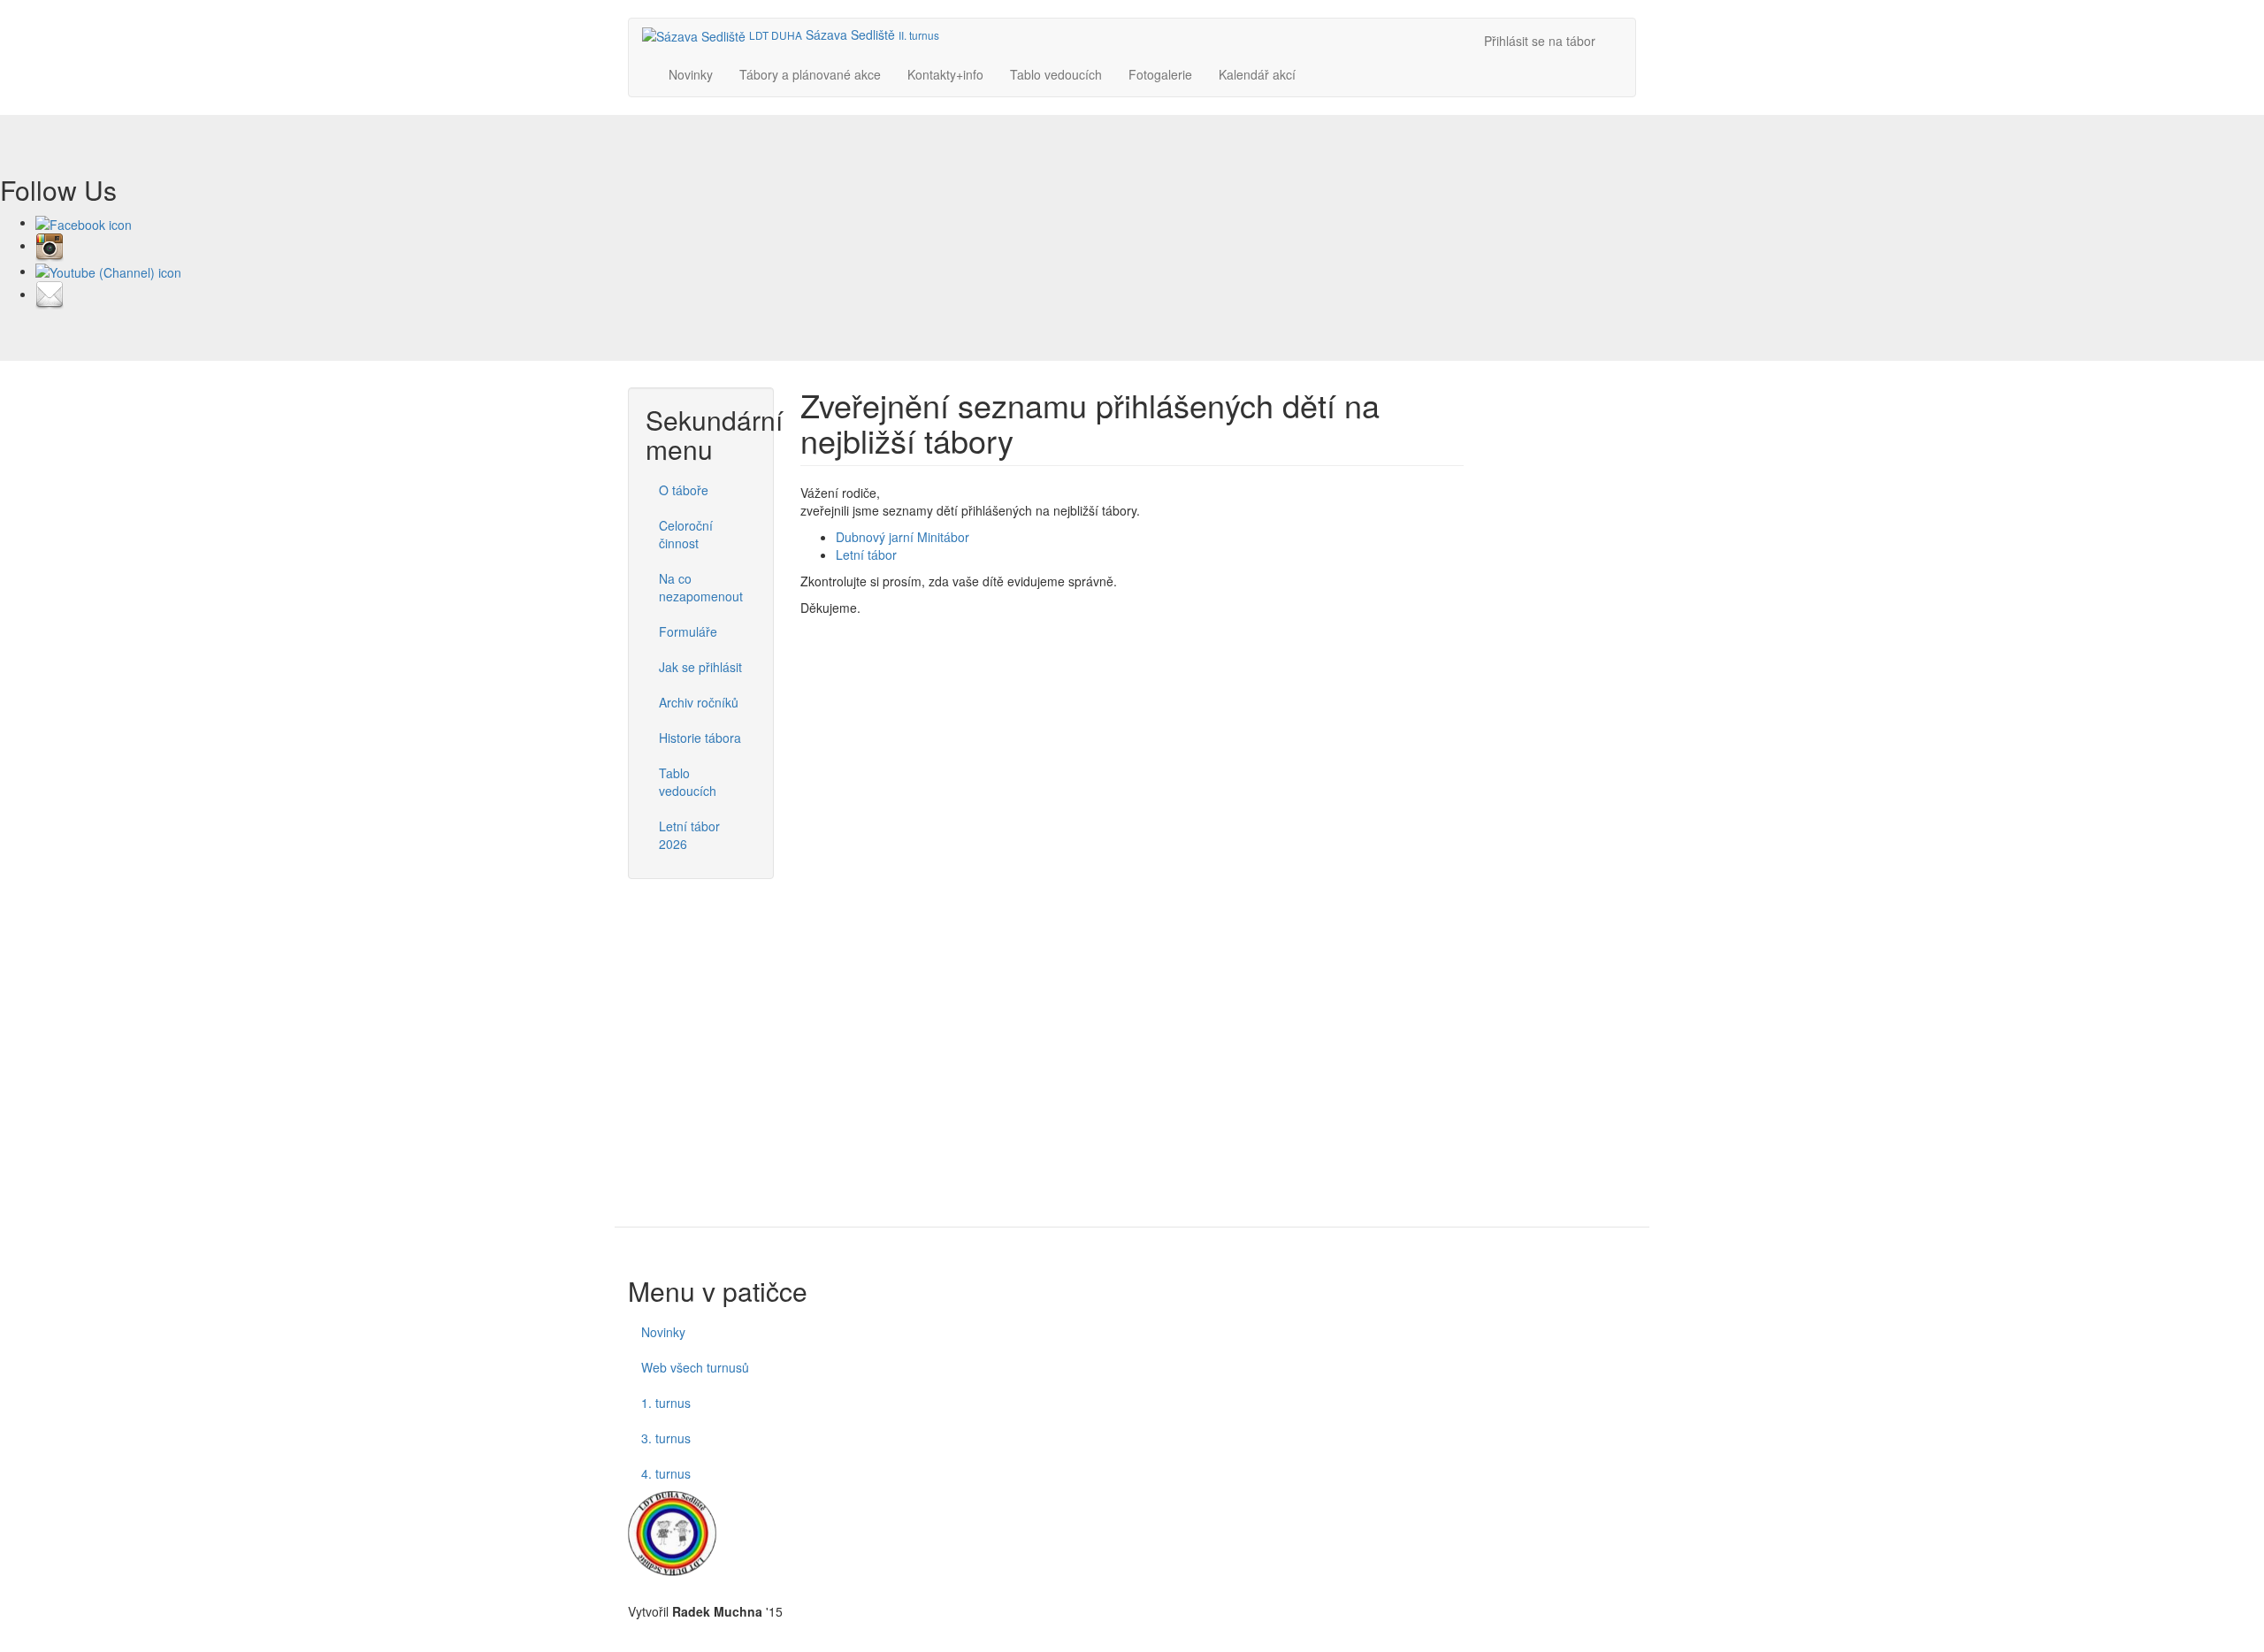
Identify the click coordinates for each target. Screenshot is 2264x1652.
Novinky (691, 74)
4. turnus (666, 1473)
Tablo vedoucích (1056, 74)
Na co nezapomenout (701, 587)
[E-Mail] (50, 294)
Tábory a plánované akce (810, 74)
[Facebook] (84, 222)
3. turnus (666, 1438)
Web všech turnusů (695, 1367)
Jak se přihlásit (700, 667)
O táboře (684, 490)
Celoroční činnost (686, 534)
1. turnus (666, 1403)
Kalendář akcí (1257, 74)
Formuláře (688, 631)
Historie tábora (700, 738)
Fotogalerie (1160, 74)
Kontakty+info (945, 74)
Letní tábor (866, 554)
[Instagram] (50, 245)
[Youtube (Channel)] (108, 271)
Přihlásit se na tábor (1540, 41)
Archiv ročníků (699, 702)
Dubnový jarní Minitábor (903, 537)
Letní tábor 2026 (689, 835)
